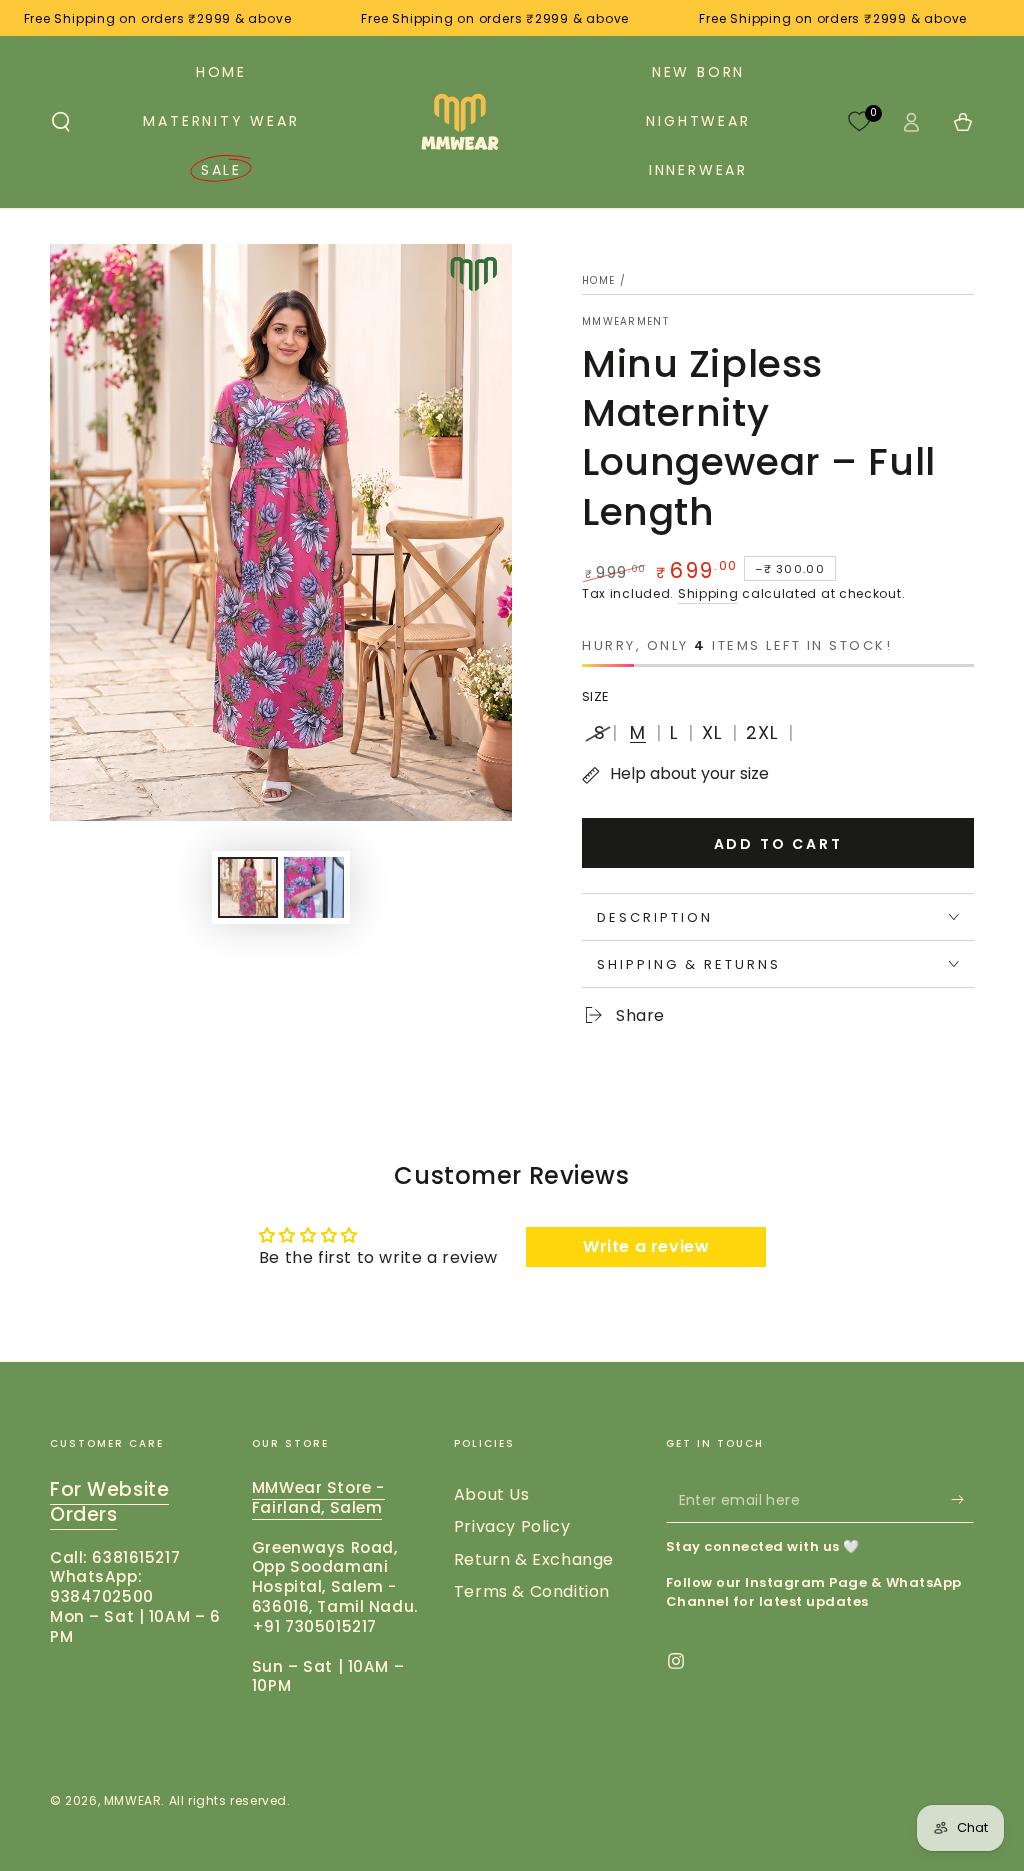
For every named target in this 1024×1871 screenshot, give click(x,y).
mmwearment (625, 322)
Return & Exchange (534, 1559)
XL (712, 732)
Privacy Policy (512, 1526)
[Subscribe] (962, 1500)
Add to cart (778, 844)
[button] (61, 122)
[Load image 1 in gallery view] (248, 887)
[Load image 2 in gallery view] (314, 887)
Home (598, 280)
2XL (762, 732)
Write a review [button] (646, 1246)
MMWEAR (133, 1800)
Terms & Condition (532, 1591)
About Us (492, 1494)
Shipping (708, 593)
